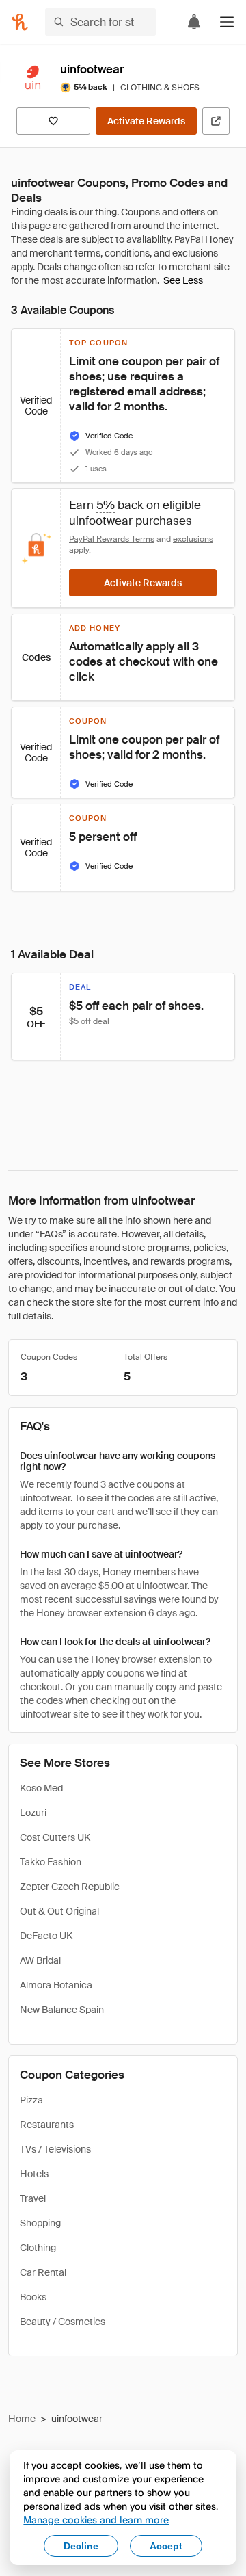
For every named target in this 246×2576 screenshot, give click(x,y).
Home (22, 2419)
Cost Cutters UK (55, 1837)
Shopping (40, 2223)
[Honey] (20, 22)
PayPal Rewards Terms (112, 539)
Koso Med (41, 1788)
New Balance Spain (62, 2010)
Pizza (31, 2100)
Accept (166, 2546)
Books (33, 2297)
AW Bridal (40, 1960)
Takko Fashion (51, 1862)
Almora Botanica (56, 1985)
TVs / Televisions (55, 2149)
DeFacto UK (46, 1936)
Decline (81, 2546)
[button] (227, 22)
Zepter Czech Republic (70, 1887)
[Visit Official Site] (216, 121)
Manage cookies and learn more (96, 2520)
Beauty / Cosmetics (63, 2322)
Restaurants (47, 2125)
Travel (33, 2198)
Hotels (34, 2174)
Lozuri (33, 1813)
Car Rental (43, 2272)
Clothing (38, 2248)
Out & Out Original (59, 1911)
